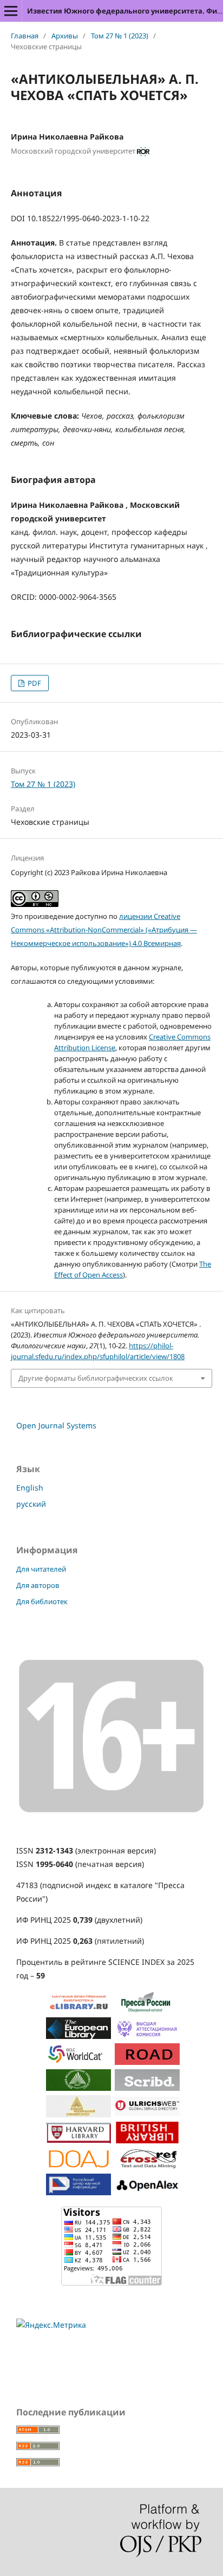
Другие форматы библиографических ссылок (96, 1378)
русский (31, 1504)
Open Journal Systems (56, 1425)
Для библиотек (42, 1601)
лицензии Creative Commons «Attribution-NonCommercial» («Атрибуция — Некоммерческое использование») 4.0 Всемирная (104, 930)
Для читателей (41, 1569)
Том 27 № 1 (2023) (120, 36)
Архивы (65, 36)
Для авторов (38, 1585)
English (30, 1488)
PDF (34, 683)
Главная (25, 36)
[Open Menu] (11, 11)
